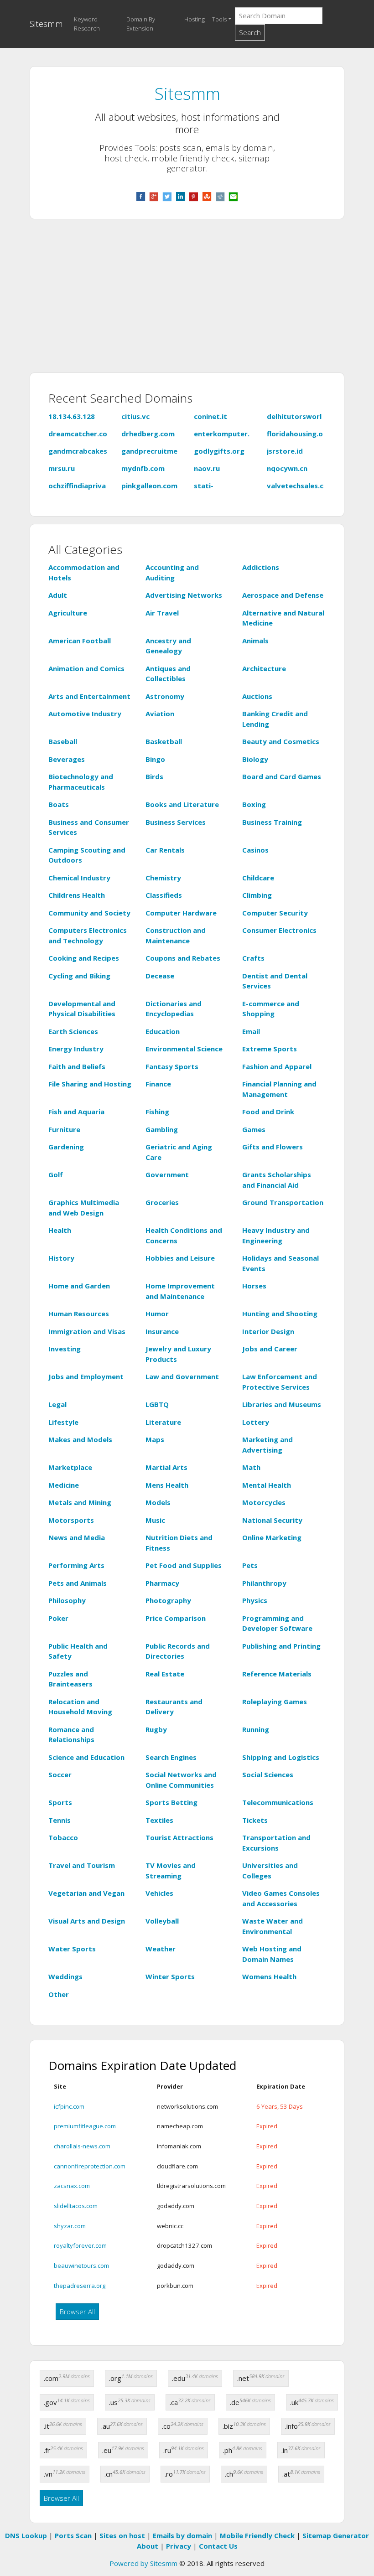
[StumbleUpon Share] (207, 196)
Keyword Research (87, 24)
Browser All (77, 2312)
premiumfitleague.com (85, 2126)
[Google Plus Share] (154, 196)
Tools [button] (219, 19)
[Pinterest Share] (194, 196)
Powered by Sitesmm (143, 2563)
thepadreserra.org (80, 2286)
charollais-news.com (82, 2146)
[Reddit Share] (220, 196)
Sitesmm (46, 23)
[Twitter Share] (167, 196)
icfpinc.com (69, 2106)
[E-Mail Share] (233, 196)
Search (250, 32)
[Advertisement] (187, 301)
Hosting (195, 19)
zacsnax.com (72, 2186)
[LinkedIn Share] (180, 196)
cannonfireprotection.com (90, 2166)
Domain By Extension (141, 24)
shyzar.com (70, 2226)
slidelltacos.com (76, 2206)
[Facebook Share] (141, 196)
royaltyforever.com (80, 2245)
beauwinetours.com (81, 2266)
